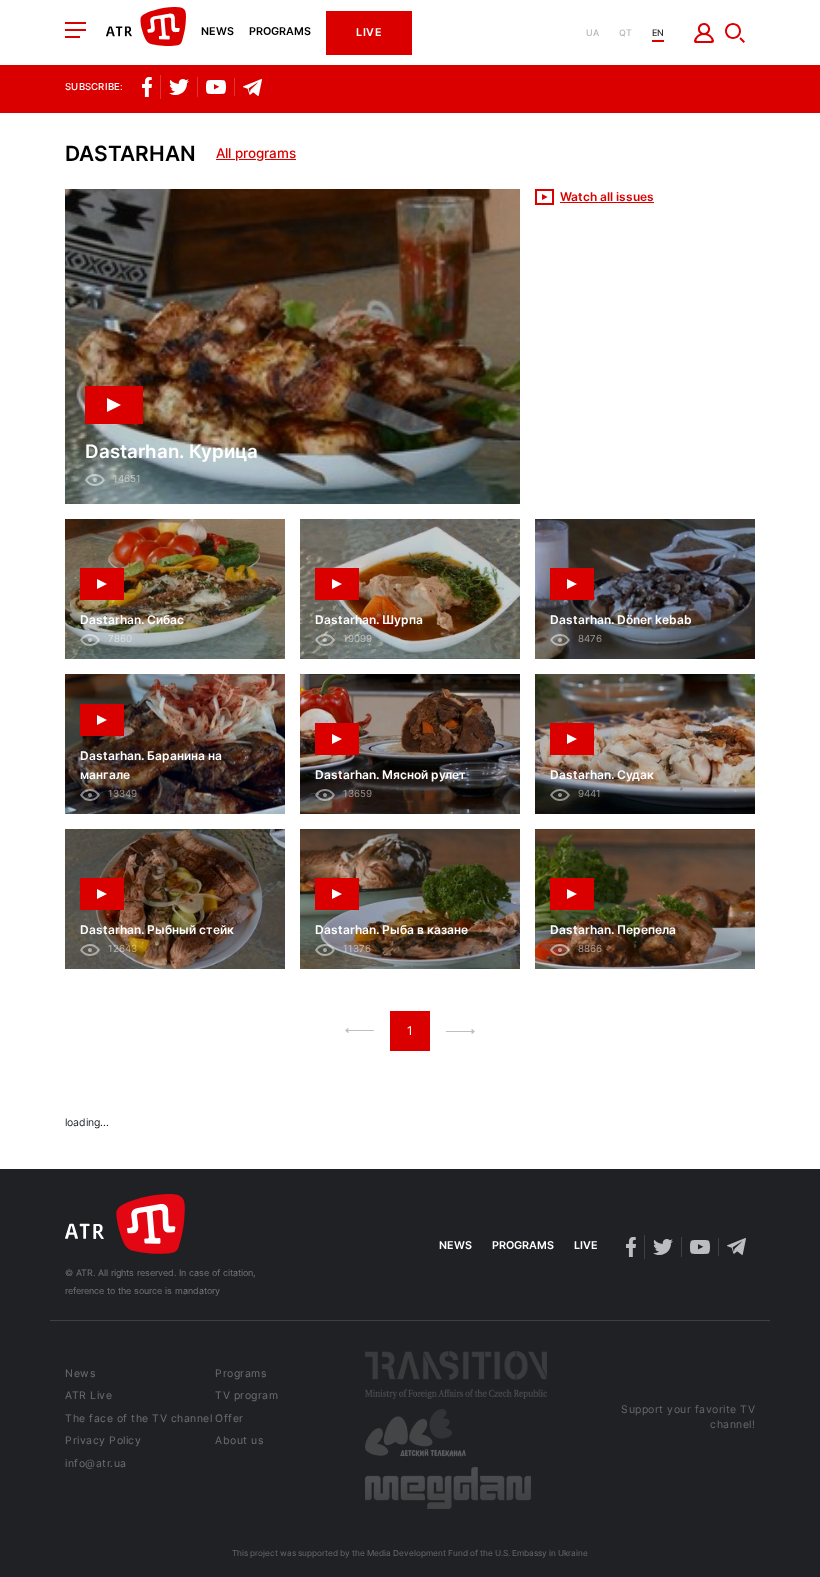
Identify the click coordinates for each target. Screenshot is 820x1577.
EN (658, 32)
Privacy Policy (103, 1441)
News (217, 32)
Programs (280, 32)
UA (592, 32)
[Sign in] (704, 33)
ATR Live (88, 1396)
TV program (246, 1396)
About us (239, 1441)
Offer (229, 1419)
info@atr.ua (96, 1464)
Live (369, 32)
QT (625, 32)
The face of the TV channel (138, 1419)
